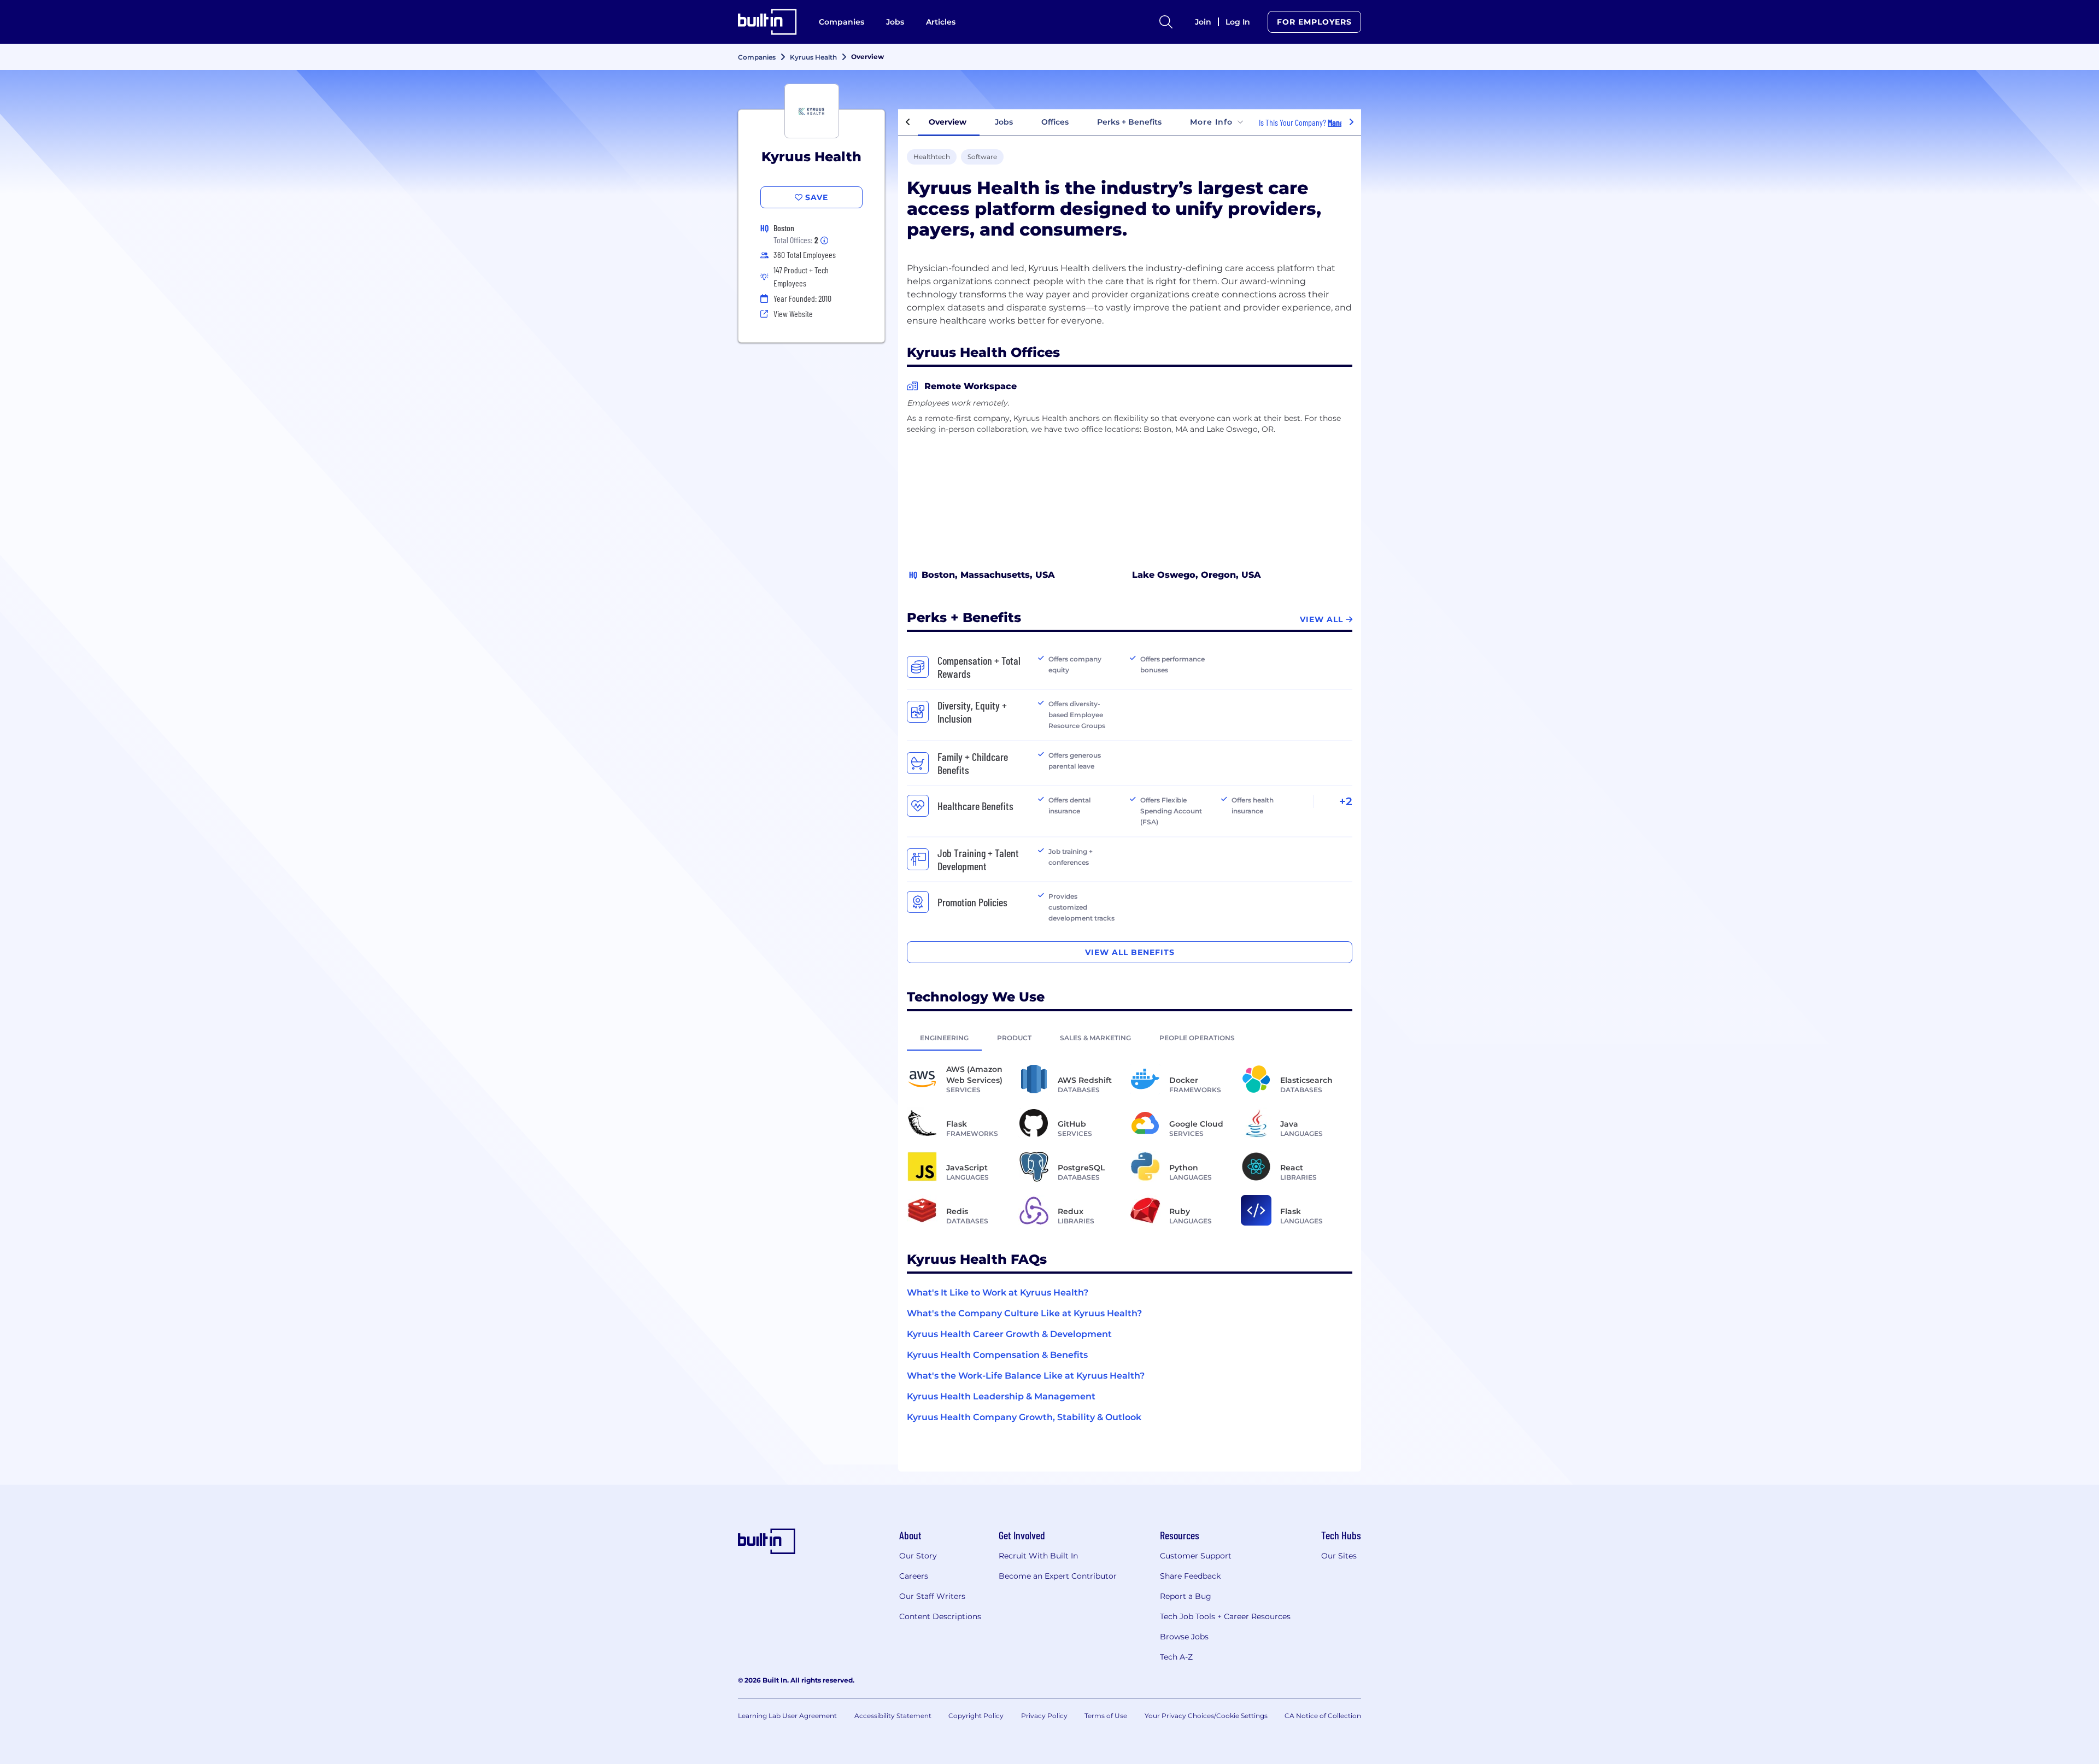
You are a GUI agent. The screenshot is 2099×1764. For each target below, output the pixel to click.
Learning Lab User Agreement (787, 1716)
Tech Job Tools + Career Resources (1225, 1616)
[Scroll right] (1351, 122)
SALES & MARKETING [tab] (1095, 1038)
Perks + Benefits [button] (1129, 122)
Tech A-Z (1176, 1657)
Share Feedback (1190, 1576)
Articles (941, 22)
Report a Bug (1186, 1596)
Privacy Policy (1044, 1716)
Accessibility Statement (893, 1716)
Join (1203, 22)
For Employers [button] (1314, 22)
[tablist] (1130, 1038)
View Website (793, 313)
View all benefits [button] (1130, 952)
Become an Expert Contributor (1058, 1576)
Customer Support (1196, 1556)
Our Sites (1339, 1556)
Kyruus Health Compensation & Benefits (997, 1355)
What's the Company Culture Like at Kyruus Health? (1024, 1313)
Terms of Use (1106, 1716)
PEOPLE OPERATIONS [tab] (1197, 1038)
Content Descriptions (940, 1616)
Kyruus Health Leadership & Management (1001, 1396)
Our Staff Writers (932, 1596)
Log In (1238, 22)
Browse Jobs (1184, 1637)
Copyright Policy (976, 1716)
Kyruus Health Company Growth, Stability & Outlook (1024, 1417)
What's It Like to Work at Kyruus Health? (998, 1293)
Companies (842, 22)
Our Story (918, 1556)
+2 (1346, 801)
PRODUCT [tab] (1014, 1038)
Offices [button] (1055, 122)
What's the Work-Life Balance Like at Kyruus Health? (1026, 1376)
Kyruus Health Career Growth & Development (1009, 1334)
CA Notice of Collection (1323, 1716)
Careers (914, 1576)
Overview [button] (948, 122)
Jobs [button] (1004, 122)
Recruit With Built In (1038, 1556)
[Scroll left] (908, 122)
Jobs (895, 22)
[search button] (1166, 22)
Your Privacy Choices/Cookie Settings (1206, 1716)
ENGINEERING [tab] (944, 1038)
